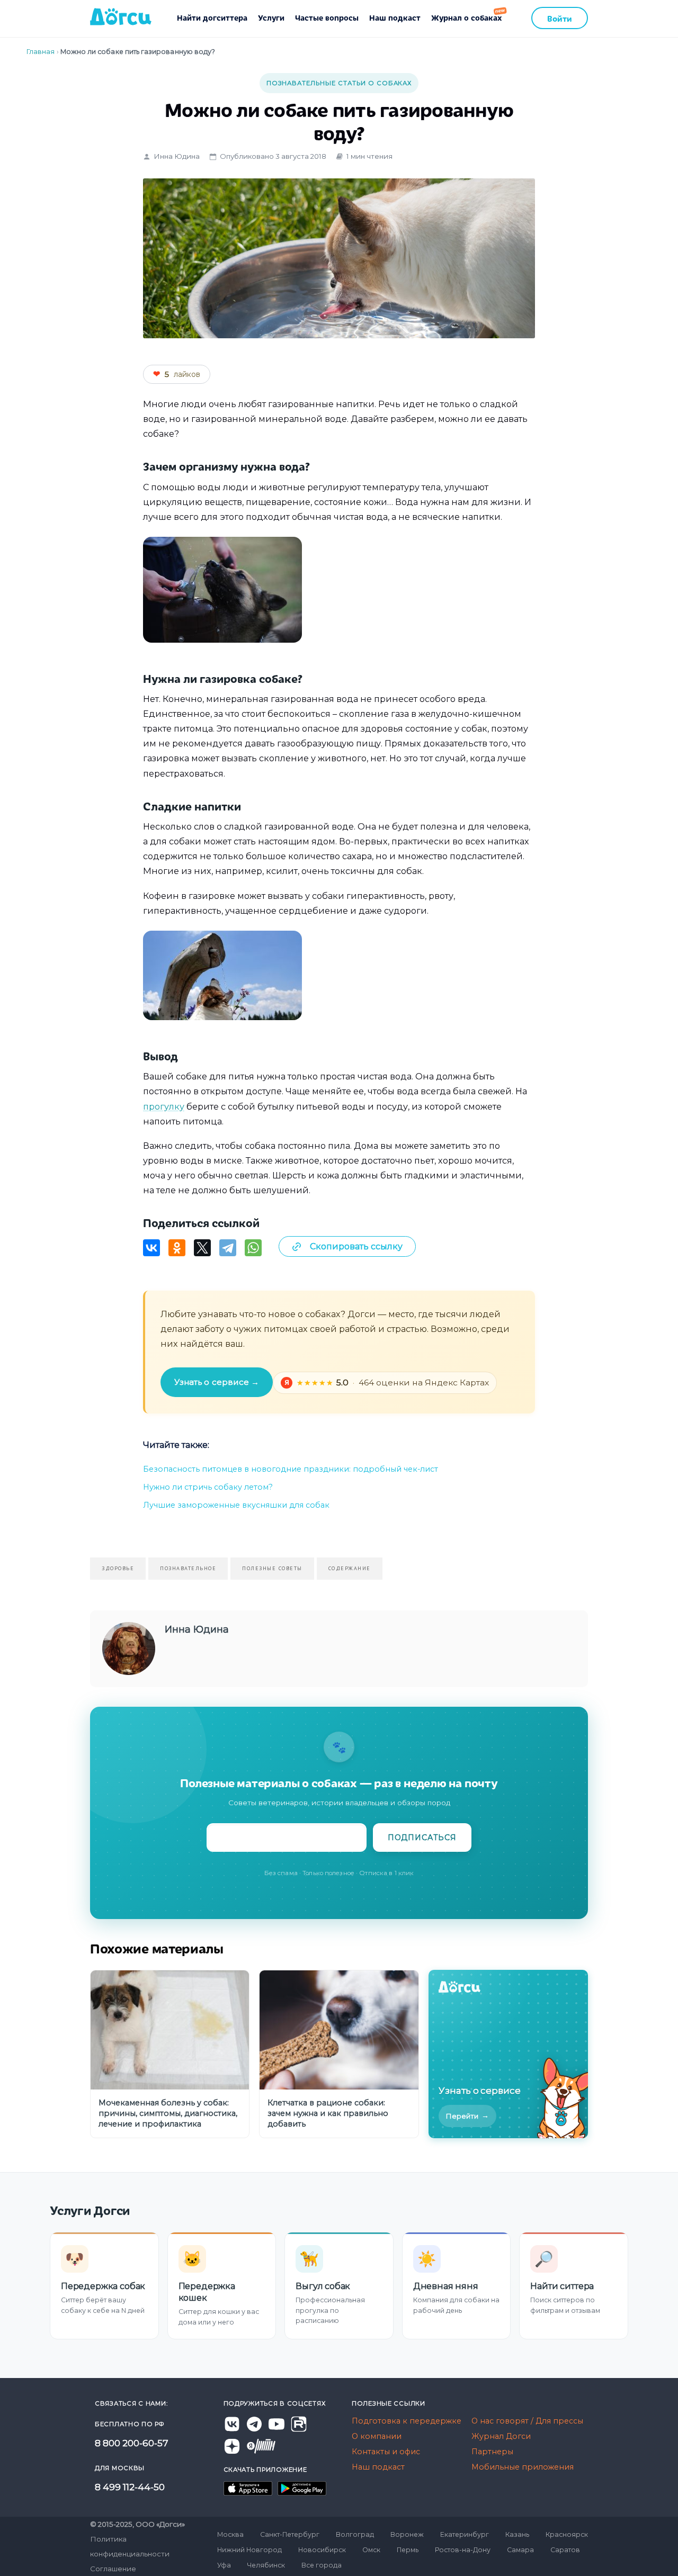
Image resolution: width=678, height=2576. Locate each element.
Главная (41, 52)
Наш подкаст (395, 17)
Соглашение (113, 2569)
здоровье (118, 1568)
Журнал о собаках (466, 17)
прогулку (164, 1106)
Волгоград (355, 2534)
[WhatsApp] (253, 1248)
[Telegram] (228, 1248)
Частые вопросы (327, 17)
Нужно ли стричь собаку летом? (208, 1487)
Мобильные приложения (523, 2467)
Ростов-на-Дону (463, 2550)
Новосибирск (322, 2550)
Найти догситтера (212, 17)
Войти (560, 18)
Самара (520, 2550)
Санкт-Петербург (290, 2534)
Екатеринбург (465, 2534)
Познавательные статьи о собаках (339, 83)
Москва (230, 2534)
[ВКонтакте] (151, 1248)
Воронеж (407, 2534)
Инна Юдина (177, 156)
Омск (371, 2550)
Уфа (224, 2565)
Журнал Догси (501, 2436)
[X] (202, 1248)
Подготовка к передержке (407, 2421)
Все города (322, 2565)
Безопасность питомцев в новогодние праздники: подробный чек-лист (291, 1469)
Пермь (408, 2550)
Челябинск (266, 2565)
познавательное (188, 1568)
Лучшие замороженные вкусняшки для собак (236, 1505)
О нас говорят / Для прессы (527, 2421)
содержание (350, 1568)
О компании (377, 2436)
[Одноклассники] (177, 1248)
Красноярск (567, 2534)
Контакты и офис (386, 2452)
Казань (517, 2534)
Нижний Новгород (249, 2550)
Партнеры (492, 2452)
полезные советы (272, 1568)
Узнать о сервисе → (217, 1382)
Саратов (565, 2550)
